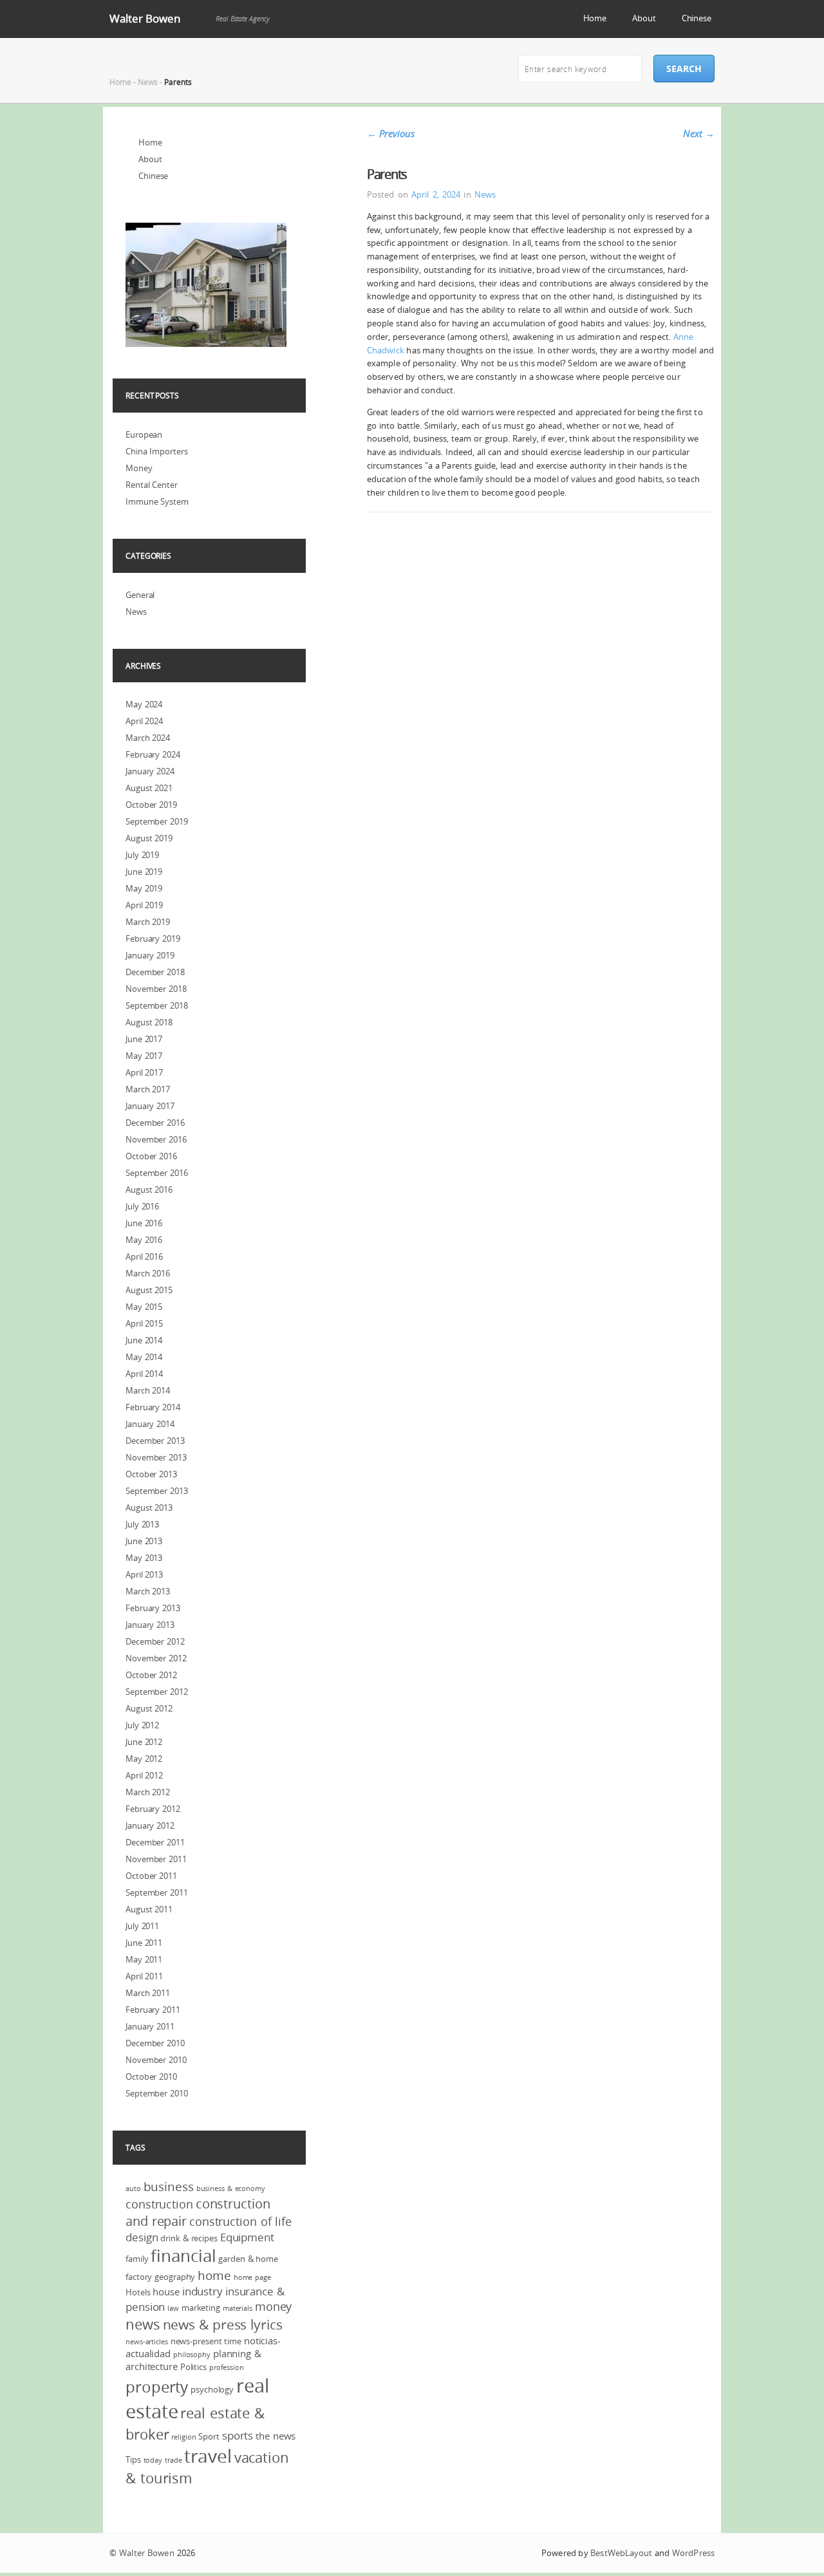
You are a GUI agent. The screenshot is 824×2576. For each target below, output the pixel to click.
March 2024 (148, 738)
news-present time (206, 2341)
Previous (391, 133)
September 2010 (157, 2093)
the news (276, 2436)
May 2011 (144, 1959)
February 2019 (153, 938)
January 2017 (150, 1106)
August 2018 (149, 1022)
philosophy (192, 2355)
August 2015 (149, 1290)
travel (208, 2456)
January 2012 (150, 1825)
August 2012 (149, 1708)
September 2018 (157, 1005)
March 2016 (148, 1273)
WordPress (693, 2553)
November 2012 (156, 1658)
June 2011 (144, 1943)
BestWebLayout (621, 2553)
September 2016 (157, 1173)
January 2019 (150, 955)
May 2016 (144, 1240)
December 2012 (155, 1641)
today (153, 2460)
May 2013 (144, 1558)
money (274, 2306)
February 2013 (153, 1608)
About (644, 18)
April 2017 (144, 1072)
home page (252, 2277)
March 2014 (148, 1390)
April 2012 (144, 1775)
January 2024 (150, 771)
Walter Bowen (145, 18)
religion (183, 2437)
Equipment (247, 2237)
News (148, 82)
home (214, 2275)
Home (595, 18)
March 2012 (148, 1792)
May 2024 (144, 704)
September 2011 (157, 1892)
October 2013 (151, 1474)
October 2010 (151, 2077)
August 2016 (149, 1190)
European (144, 434)
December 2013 (155, 1441)
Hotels (138, 2292)
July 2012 (142, 1725)
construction (159, 2204)
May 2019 (144, 888)
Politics (193, 2367)
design (142, 2237)
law (173, 2308)
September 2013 (157, 1491)
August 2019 (149, 838)
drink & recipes (189, 2238)
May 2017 (144, 1056)
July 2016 (142, 1206)
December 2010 (155, 2043)
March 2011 (148, 1993)
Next (699, 133)
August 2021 (149, 788)
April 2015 (144, 1323)
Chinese (697, 18)
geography (175, 2277)
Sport (209, 2436)
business (169, 2187)
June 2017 (144, 1039)
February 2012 (153, 1809)
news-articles (147, 2342)
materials (238, 2308)
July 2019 (142, 855)
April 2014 (144, 1374)
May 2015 (144, 1307)
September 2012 (157, 1692)
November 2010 (156, 2060)
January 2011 (150, 2026)
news (143, 2324)
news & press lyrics (223, 2324)
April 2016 (144, 1256)
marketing (201, 2308)
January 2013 (150, 1625)
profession (227, 2367)
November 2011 (156, 1859)
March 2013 (148, 1591)
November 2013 (156, 1457)
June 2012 (144, 1742)
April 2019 (144, 905)
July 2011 (142, 1926)
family (137, 2259)
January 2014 (150, 1424)
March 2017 (148, 1089)
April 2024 (144, 721)
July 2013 (142, 1524)
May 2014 (144, 1357)
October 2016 (151, 1156)
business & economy (231, 2189)
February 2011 (153, 2010)
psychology (212, 2389)
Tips (133, 2459)
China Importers (157, 451)
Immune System (157, 501)
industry (202, 2291)
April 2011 (144, 1976)
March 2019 (148, 922)
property (157, 2387)
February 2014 (153, 1407)
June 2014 (144, 1340)
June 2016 (144, 1223)
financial (183, 2256)
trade (173, 2460)
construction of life (240, 2221)
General (140, 595)
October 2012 (151, 1675)
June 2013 (144, 1541)
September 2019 (157, 821)
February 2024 (153, 754)
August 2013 (149, 1507)
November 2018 (156, 989)
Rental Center (152, 485)
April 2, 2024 (436, 194)
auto (133, 2189)
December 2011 (155, 1842)
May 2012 (144, 1759)
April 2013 (144, 1574)
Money (139, 468)
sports (238, 2435)
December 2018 (155, 972)
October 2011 (151, 1876)
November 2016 (156, 1139)
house (166, 2291)
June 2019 (144, 872)
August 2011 (149, 1909)
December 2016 (155, 1123)
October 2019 (151, 805)
